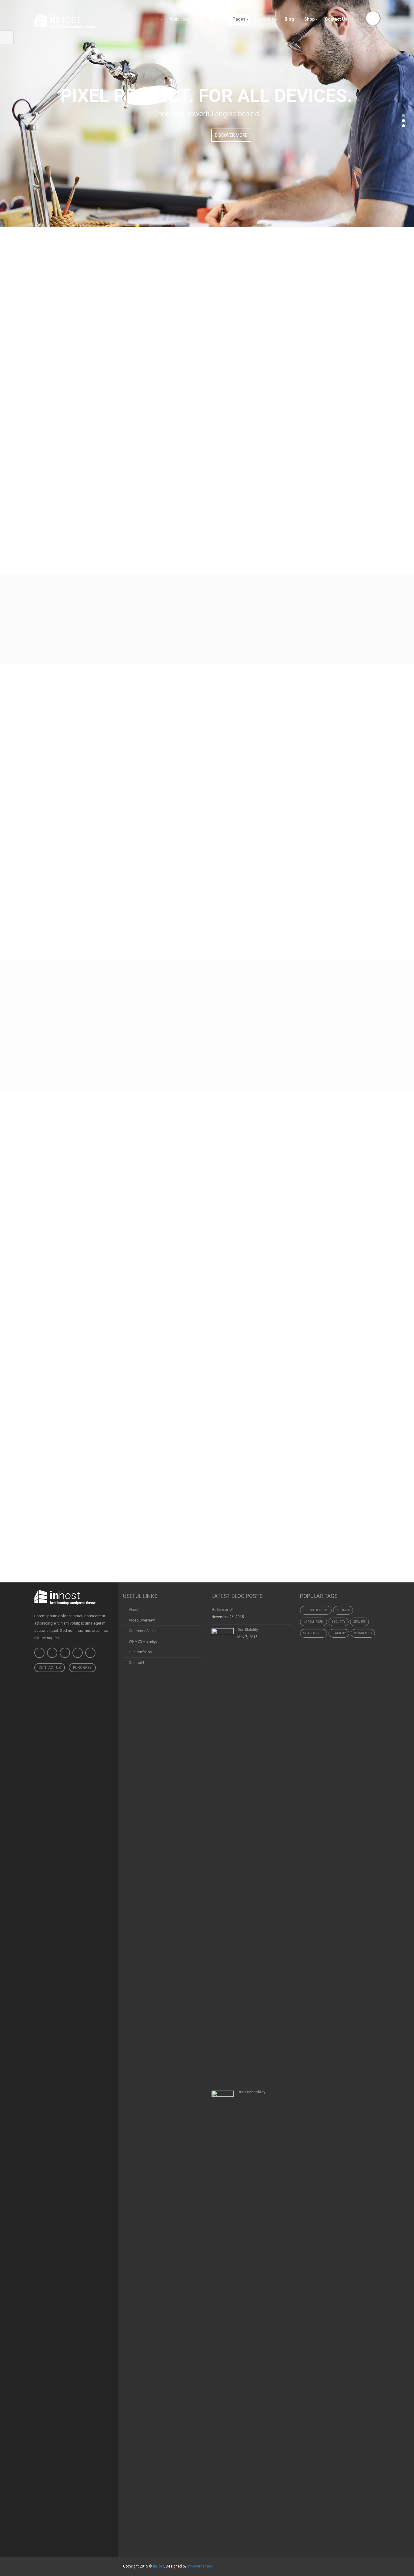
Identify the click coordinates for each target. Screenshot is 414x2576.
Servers (359, 1622)
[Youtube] (65, 1653)
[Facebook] (39, 1653)
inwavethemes (200, 2566)
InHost (159, 2566)
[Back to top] (118, 2557)
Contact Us (50, 1668)
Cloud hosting (316, 1610)
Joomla (343, 1610)
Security (339, 1622)
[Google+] (90, 1653)
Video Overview (142, 1620)
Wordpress (363, 1633)
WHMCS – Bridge (143, 1642)
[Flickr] (78, 1653)
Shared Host (314, 1633)
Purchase (82, 1668)
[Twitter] (52, 1653)
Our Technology (251, 2092)
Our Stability (248, 1630)
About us (136, 1610)
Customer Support (144, 1631)
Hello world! (222, 1610)
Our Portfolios (140, 1652)
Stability (339, 1633)
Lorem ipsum (314, 1622)
